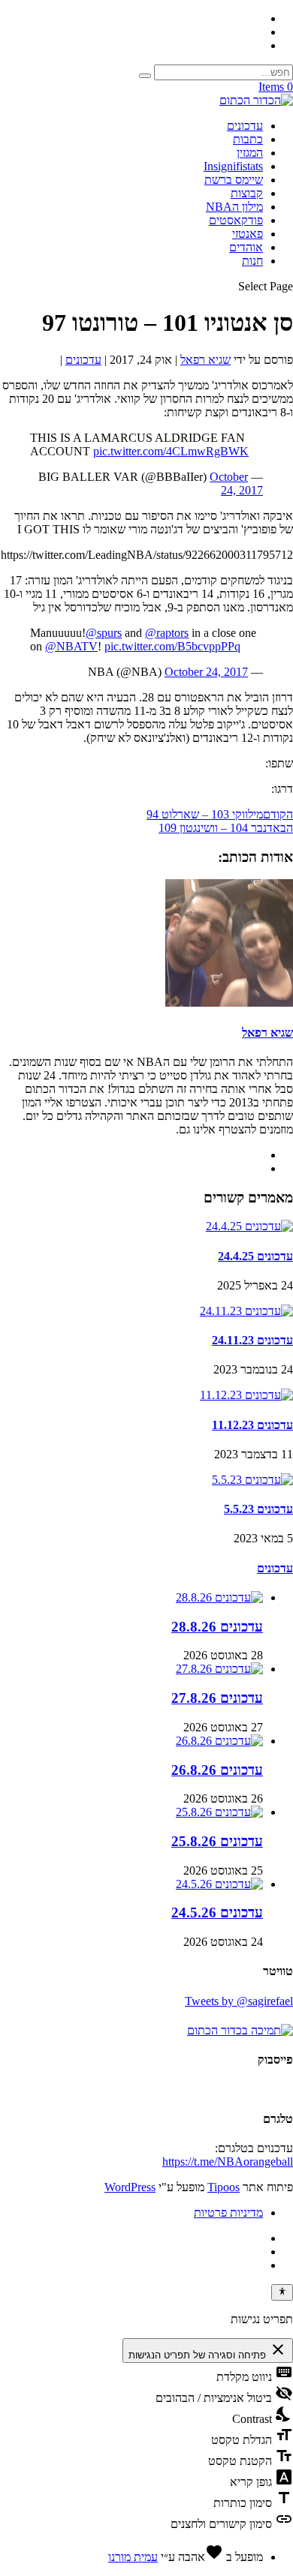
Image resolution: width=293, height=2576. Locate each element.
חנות (252, 261)
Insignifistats (233, 166)
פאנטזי (248, 234)
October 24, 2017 (236, 483)
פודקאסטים (236, 220)
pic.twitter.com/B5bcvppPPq (172, 646)
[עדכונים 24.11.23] (246, 1311)
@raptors (167, 633)
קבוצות (247, 193)
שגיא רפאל (205, 360)
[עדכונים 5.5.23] (252, 1480)
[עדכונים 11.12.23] (246, 1395)
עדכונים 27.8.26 (217, 1698)
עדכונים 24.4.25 (255, 1256)
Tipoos (224, 2187)
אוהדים (246, 247)
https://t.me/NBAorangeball (228, 2162)
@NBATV (71, 646)
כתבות (248, 139)
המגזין (250, 153)
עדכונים (245, 126)
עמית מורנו (133, 2557)
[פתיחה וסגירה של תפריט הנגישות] (282, 2292)
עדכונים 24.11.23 (252, 1340)
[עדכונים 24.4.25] (249, 1226)
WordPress (130, 2187)
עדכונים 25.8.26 (217, 1841)
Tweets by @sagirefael (239, 2001)
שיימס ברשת (234, 180)
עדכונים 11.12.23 (252, 1425)
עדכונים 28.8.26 (217, 1627)
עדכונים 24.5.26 (217, 1912)
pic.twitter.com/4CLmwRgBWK (171, 451)
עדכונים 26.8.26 (217, 1770)
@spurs (104, 633)
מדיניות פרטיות (228, 2213)
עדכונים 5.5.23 (258, 1509)
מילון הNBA (234, 207)
